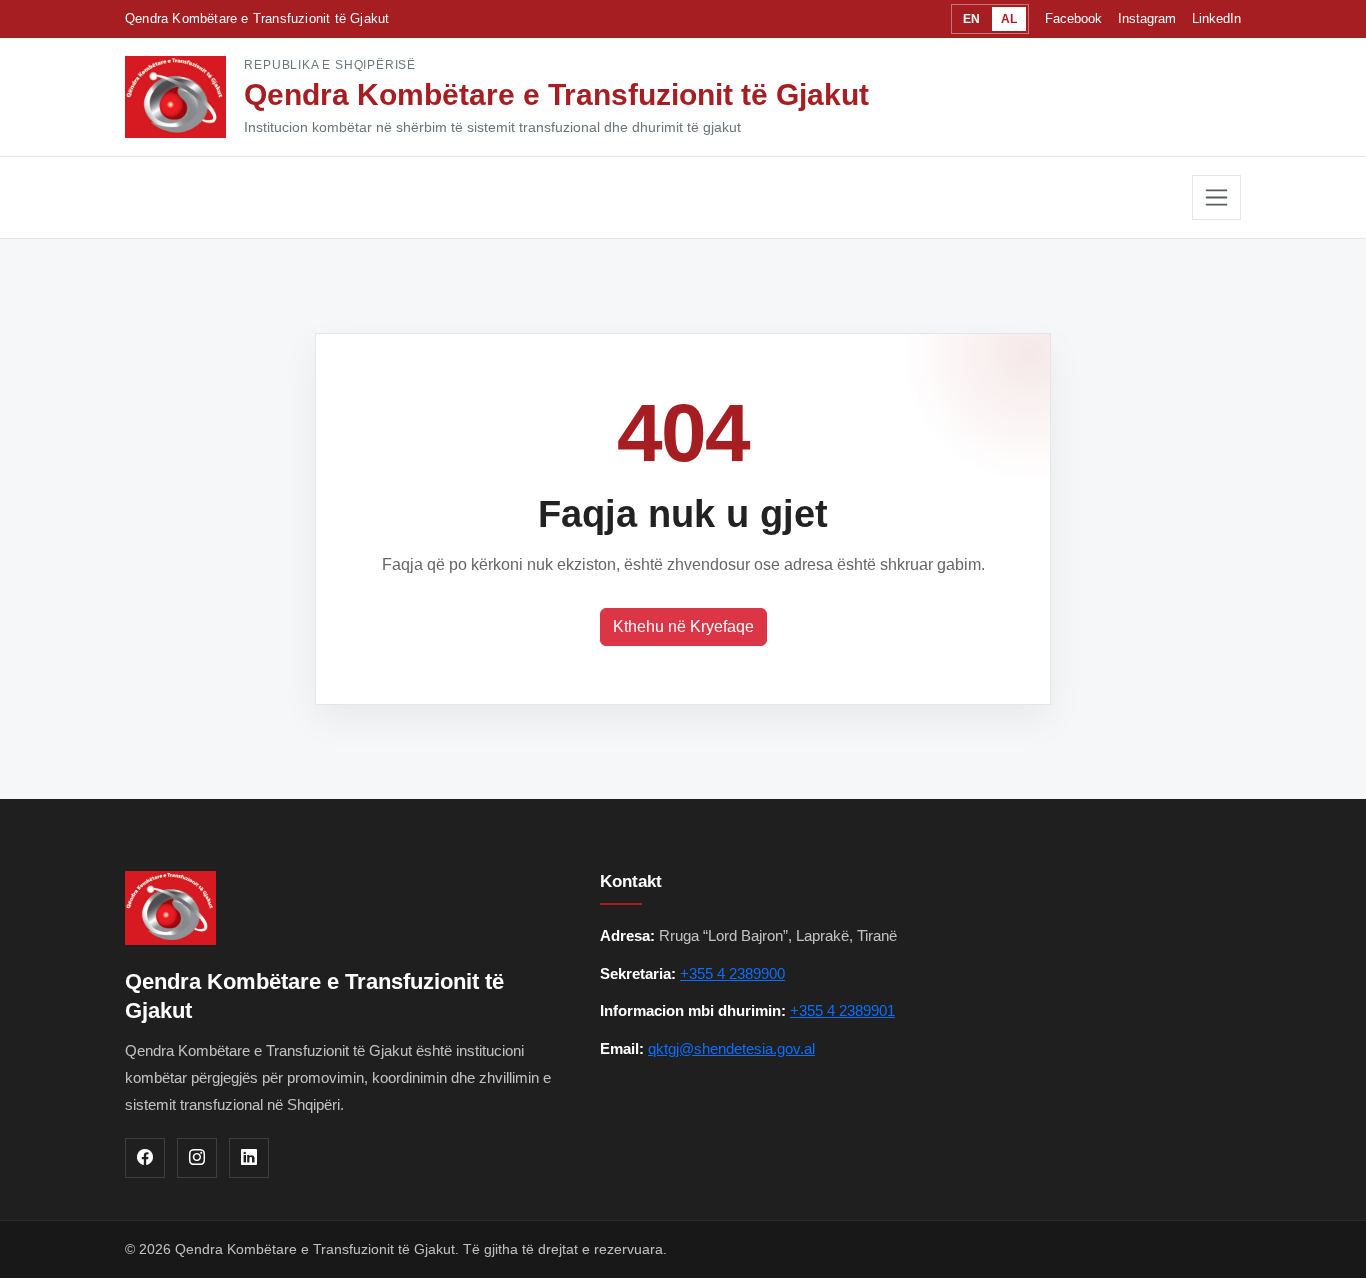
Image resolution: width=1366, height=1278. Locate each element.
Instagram (1147, 18)
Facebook (1073, 18)
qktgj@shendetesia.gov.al (731, 1048)
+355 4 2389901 (842, 1010)
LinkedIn (1216, 18)
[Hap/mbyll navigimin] (1216, 197)
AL (1009, 19)
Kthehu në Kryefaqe (683, 626)
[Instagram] (197, 1158)
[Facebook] (145, 1158)
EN (971, 19)
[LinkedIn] (249, 1158)
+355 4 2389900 (732, 973)
